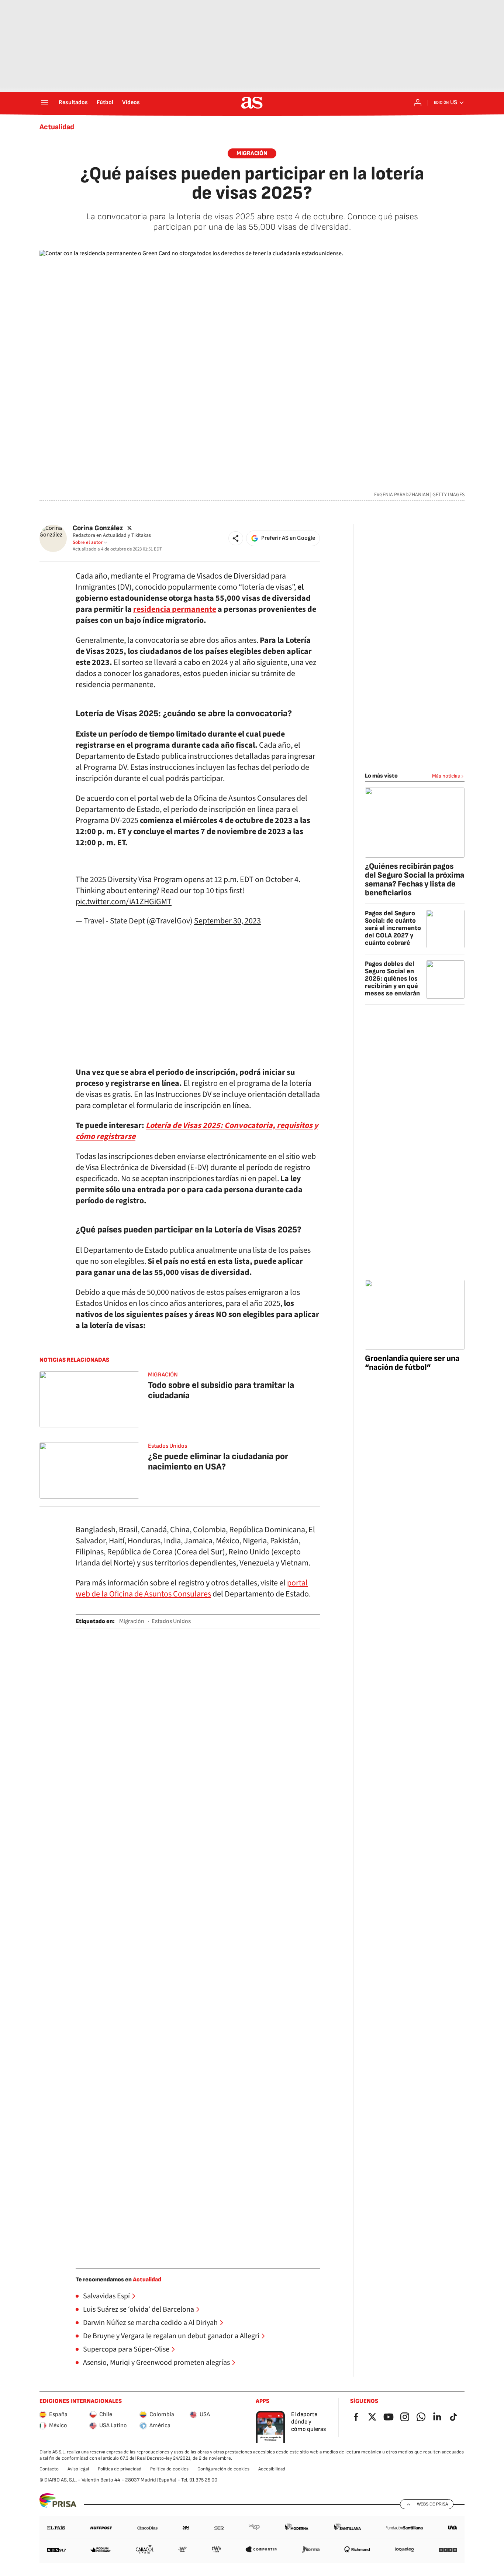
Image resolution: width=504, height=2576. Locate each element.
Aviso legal (78, 2469)
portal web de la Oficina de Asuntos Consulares (192, 1588)
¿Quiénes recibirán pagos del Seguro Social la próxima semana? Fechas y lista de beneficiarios (415, 880)
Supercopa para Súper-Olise (126, 2349)
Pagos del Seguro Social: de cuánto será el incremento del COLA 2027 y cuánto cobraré (393, 928)
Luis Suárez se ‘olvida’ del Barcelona (139, 2309)
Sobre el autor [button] (88, 542)
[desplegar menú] (45, 103)
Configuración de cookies (223, 2469)
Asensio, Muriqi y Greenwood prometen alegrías (156, 2363)
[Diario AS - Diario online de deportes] (252, 103)
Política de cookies (169, 2469)
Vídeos (131, 103)
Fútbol (105, 103)
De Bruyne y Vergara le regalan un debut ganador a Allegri (171, 2336)
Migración (252, 153)
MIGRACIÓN (163, 1375)
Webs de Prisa (432, 2504)
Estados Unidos (168, 1446)
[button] (236, 538)
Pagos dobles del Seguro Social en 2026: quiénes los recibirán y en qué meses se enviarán (392, 979)
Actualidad (57, 127)
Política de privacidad (120, 2469)
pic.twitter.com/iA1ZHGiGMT (124, 902)
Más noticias (446, 776)
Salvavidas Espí (106, 2296)
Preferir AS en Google (288, 538)
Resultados (73, 103)
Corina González (98, 528)
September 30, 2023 (227, 921)
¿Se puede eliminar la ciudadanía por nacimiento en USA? (218, 1462)
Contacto (49, 2469)
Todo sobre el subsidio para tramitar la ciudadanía (221, 1390)
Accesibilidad (272, 2469)
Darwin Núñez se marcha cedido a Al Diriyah (150, 2323)
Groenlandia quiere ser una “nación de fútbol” (412, 1363)
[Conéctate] (418, 103)
